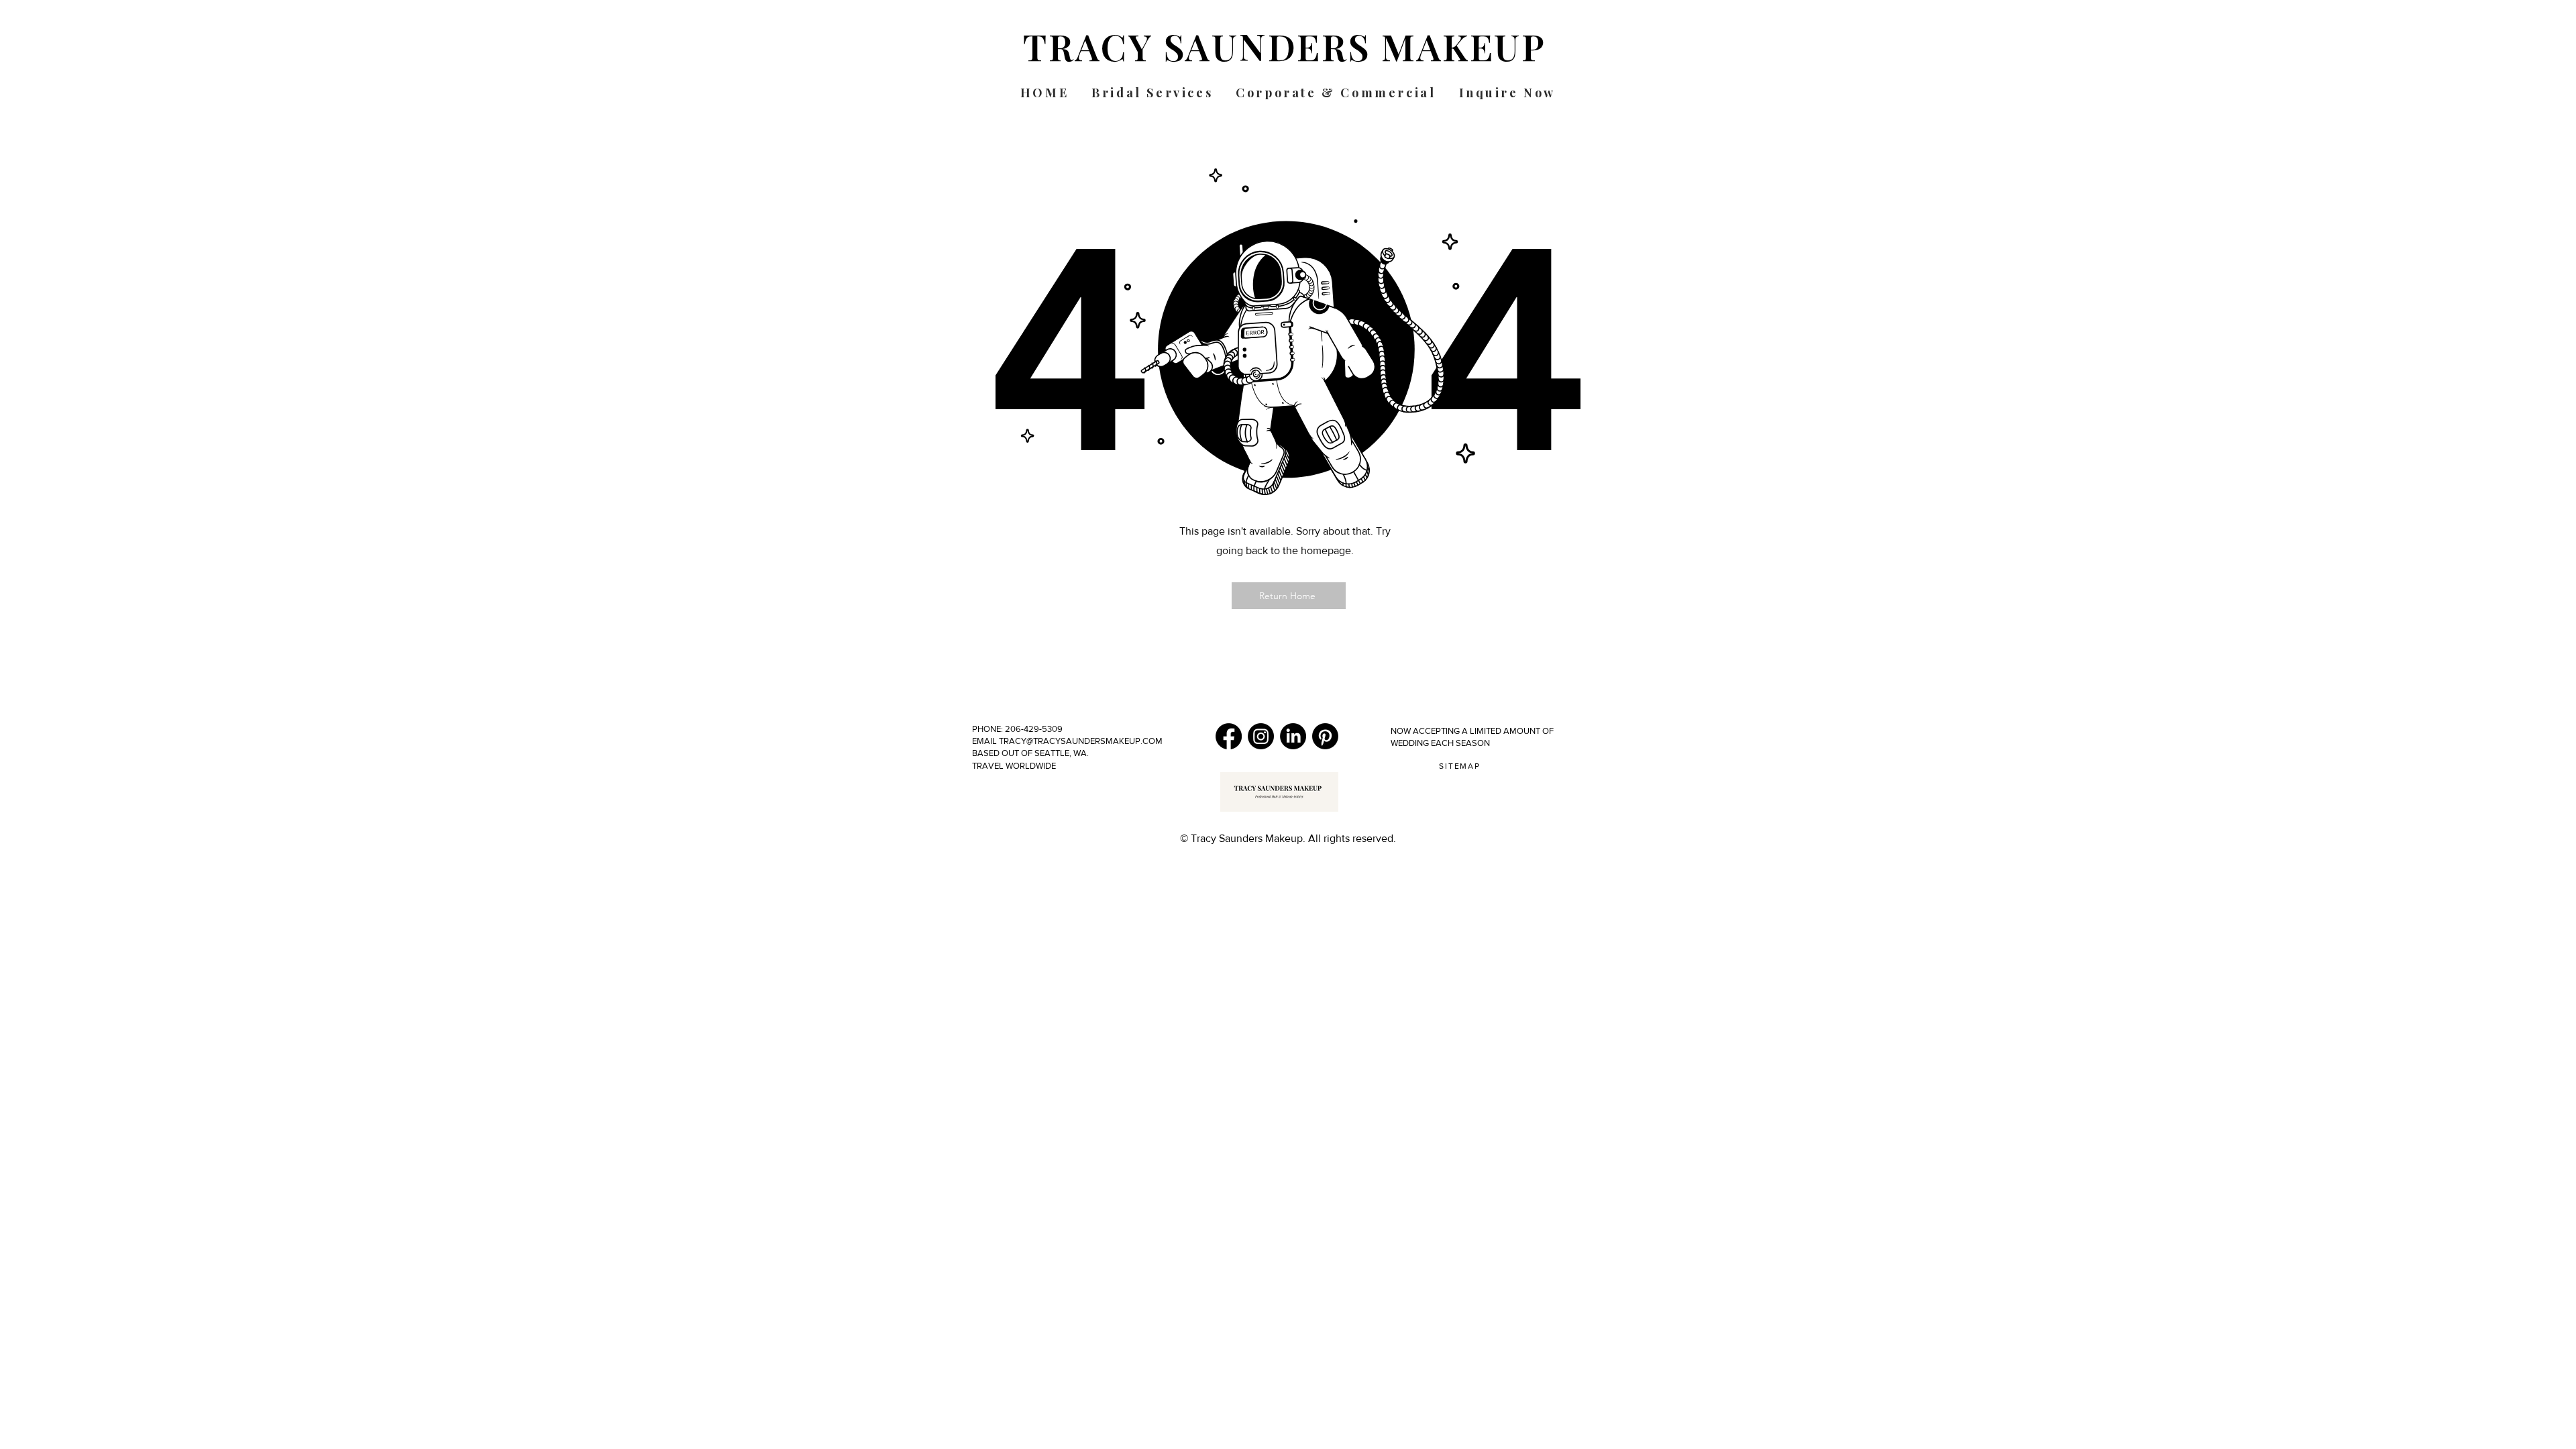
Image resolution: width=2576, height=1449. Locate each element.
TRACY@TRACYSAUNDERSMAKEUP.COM (1080, 741)
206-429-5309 (1035, 729)
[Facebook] (1229, 736)
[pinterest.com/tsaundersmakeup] (1325, 736)
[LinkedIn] (1293, 736)
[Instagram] (1261, 736)
